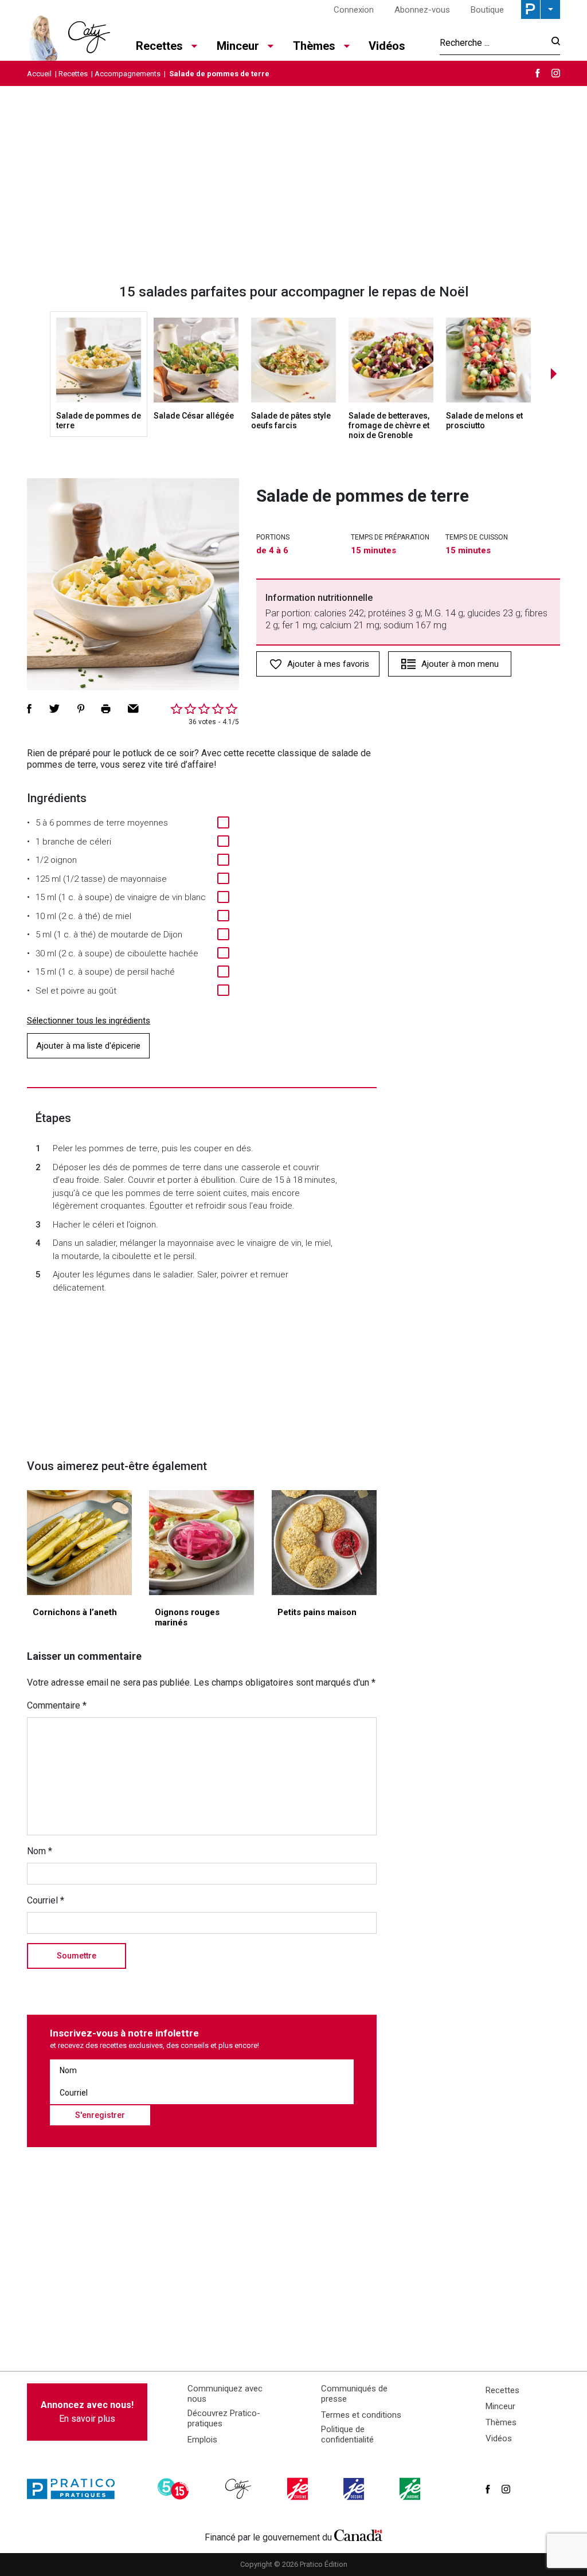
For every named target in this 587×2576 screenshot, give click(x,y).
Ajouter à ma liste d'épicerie (88, 1046)
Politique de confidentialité (347, 2434)
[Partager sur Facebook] (29, 709)
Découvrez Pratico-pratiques (224, 2418)
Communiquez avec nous (225, 2394)
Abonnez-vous (422, 10)
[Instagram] (556, 73)
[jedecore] (355, 2489)
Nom (40, 1851)
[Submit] (552, 43)
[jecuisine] (299, 2489)
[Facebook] (538, 73)
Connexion (354, 10)
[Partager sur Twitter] (54, 709)
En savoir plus (87, 2412)
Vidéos (387, 46)
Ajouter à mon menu (460, 664)
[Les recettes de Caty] (69, 35)
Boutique (487, 10)
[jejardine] (411, 2489)
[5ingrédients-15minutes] (175, 2489)
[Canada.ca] (358, 2535)
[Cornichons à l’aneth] (79, 1543)
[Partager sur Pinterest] (81, 709)
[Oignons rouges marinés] (201, 1543)
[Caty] (240, 2489)
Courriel (46, 1900)
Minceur (500, 2406)
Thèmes (501, 2422)
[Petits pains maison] (324, 1543)
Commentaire (57, 1705)
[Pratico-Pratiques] (76, 2489)
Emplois (202, 2440)
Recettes (73, 74)
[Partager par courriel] (133, 709)
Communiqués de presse (354, 2394)
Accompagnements (128, 74)
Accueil (39, 74)
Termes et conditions (361, 2415)
